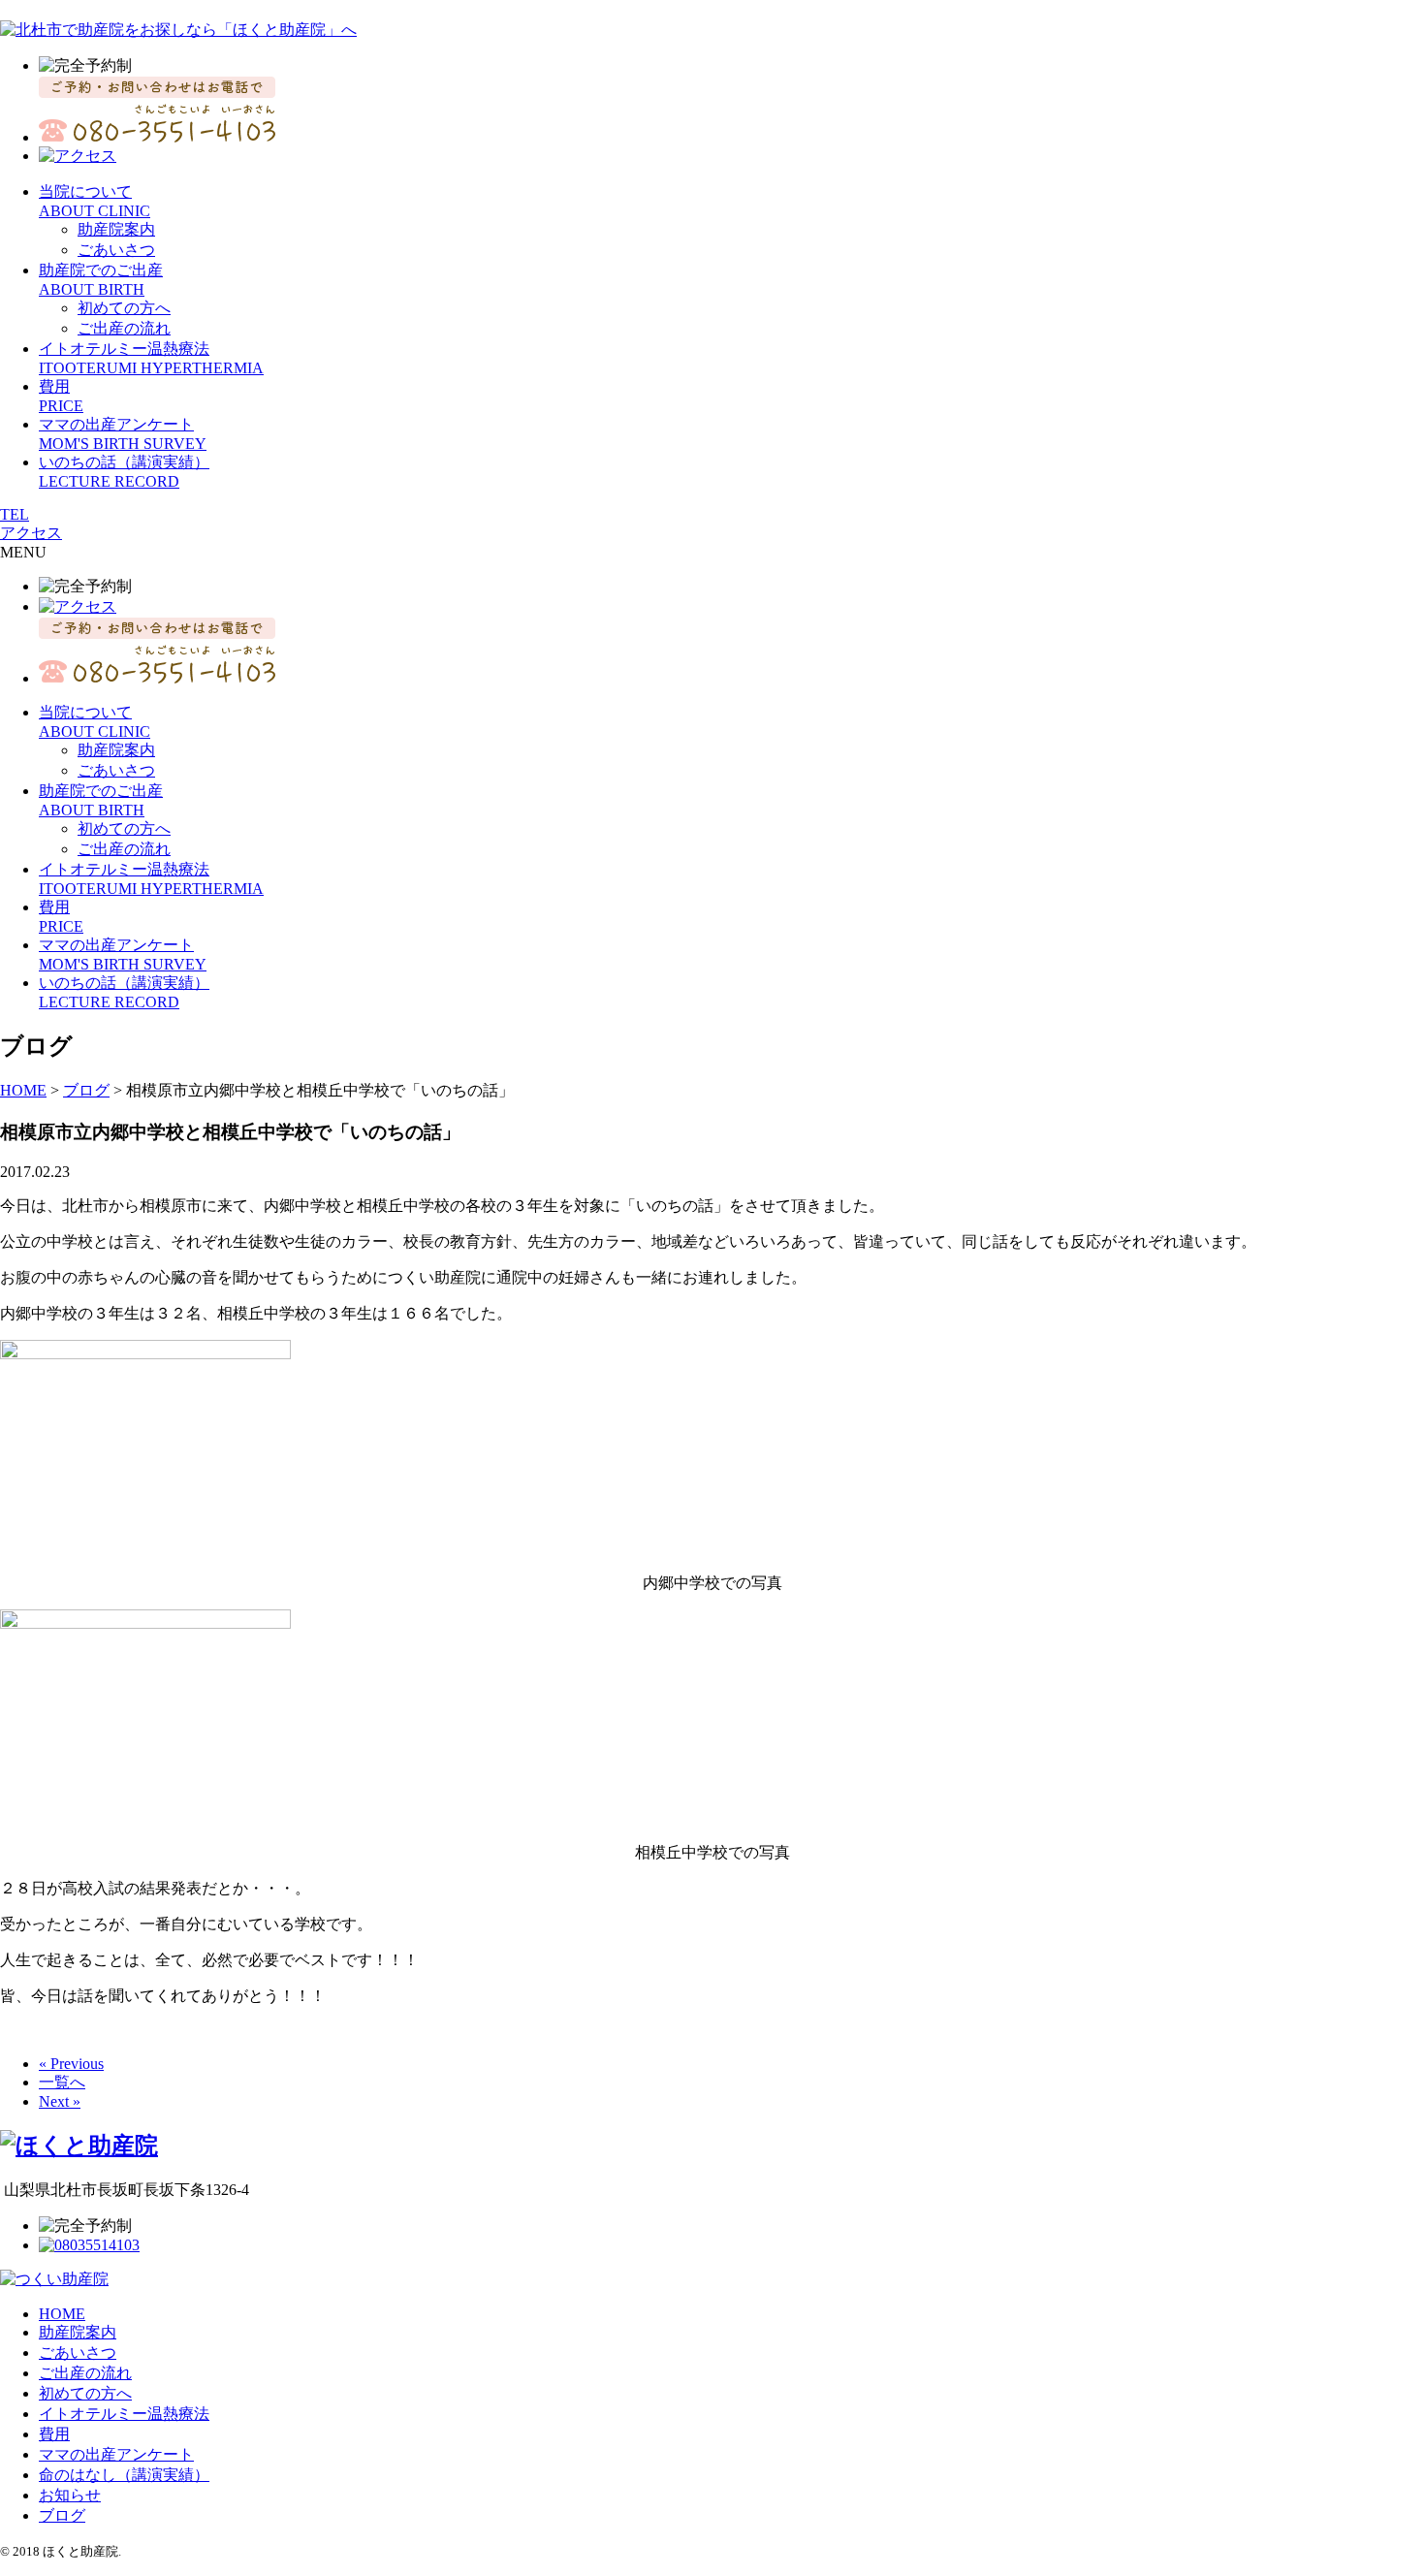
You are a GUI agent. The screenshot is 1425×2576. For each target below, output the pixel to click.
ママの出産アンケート (116, 2454)
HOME (62, 2314)
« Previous (71, 2064)
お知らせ (70, 2495)
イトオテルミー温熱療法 (124, 2414)
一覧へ (62, 2082)
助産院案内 (116, 229)
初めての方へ (124, 308)
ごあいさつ (116, 250)
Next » (60, 2101)
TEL (15, 514)
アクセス (31, 533)
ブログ (62, 2515)
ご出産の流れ (124, 328)
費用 (54, 2434)
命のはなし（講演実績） (124, 2475)
